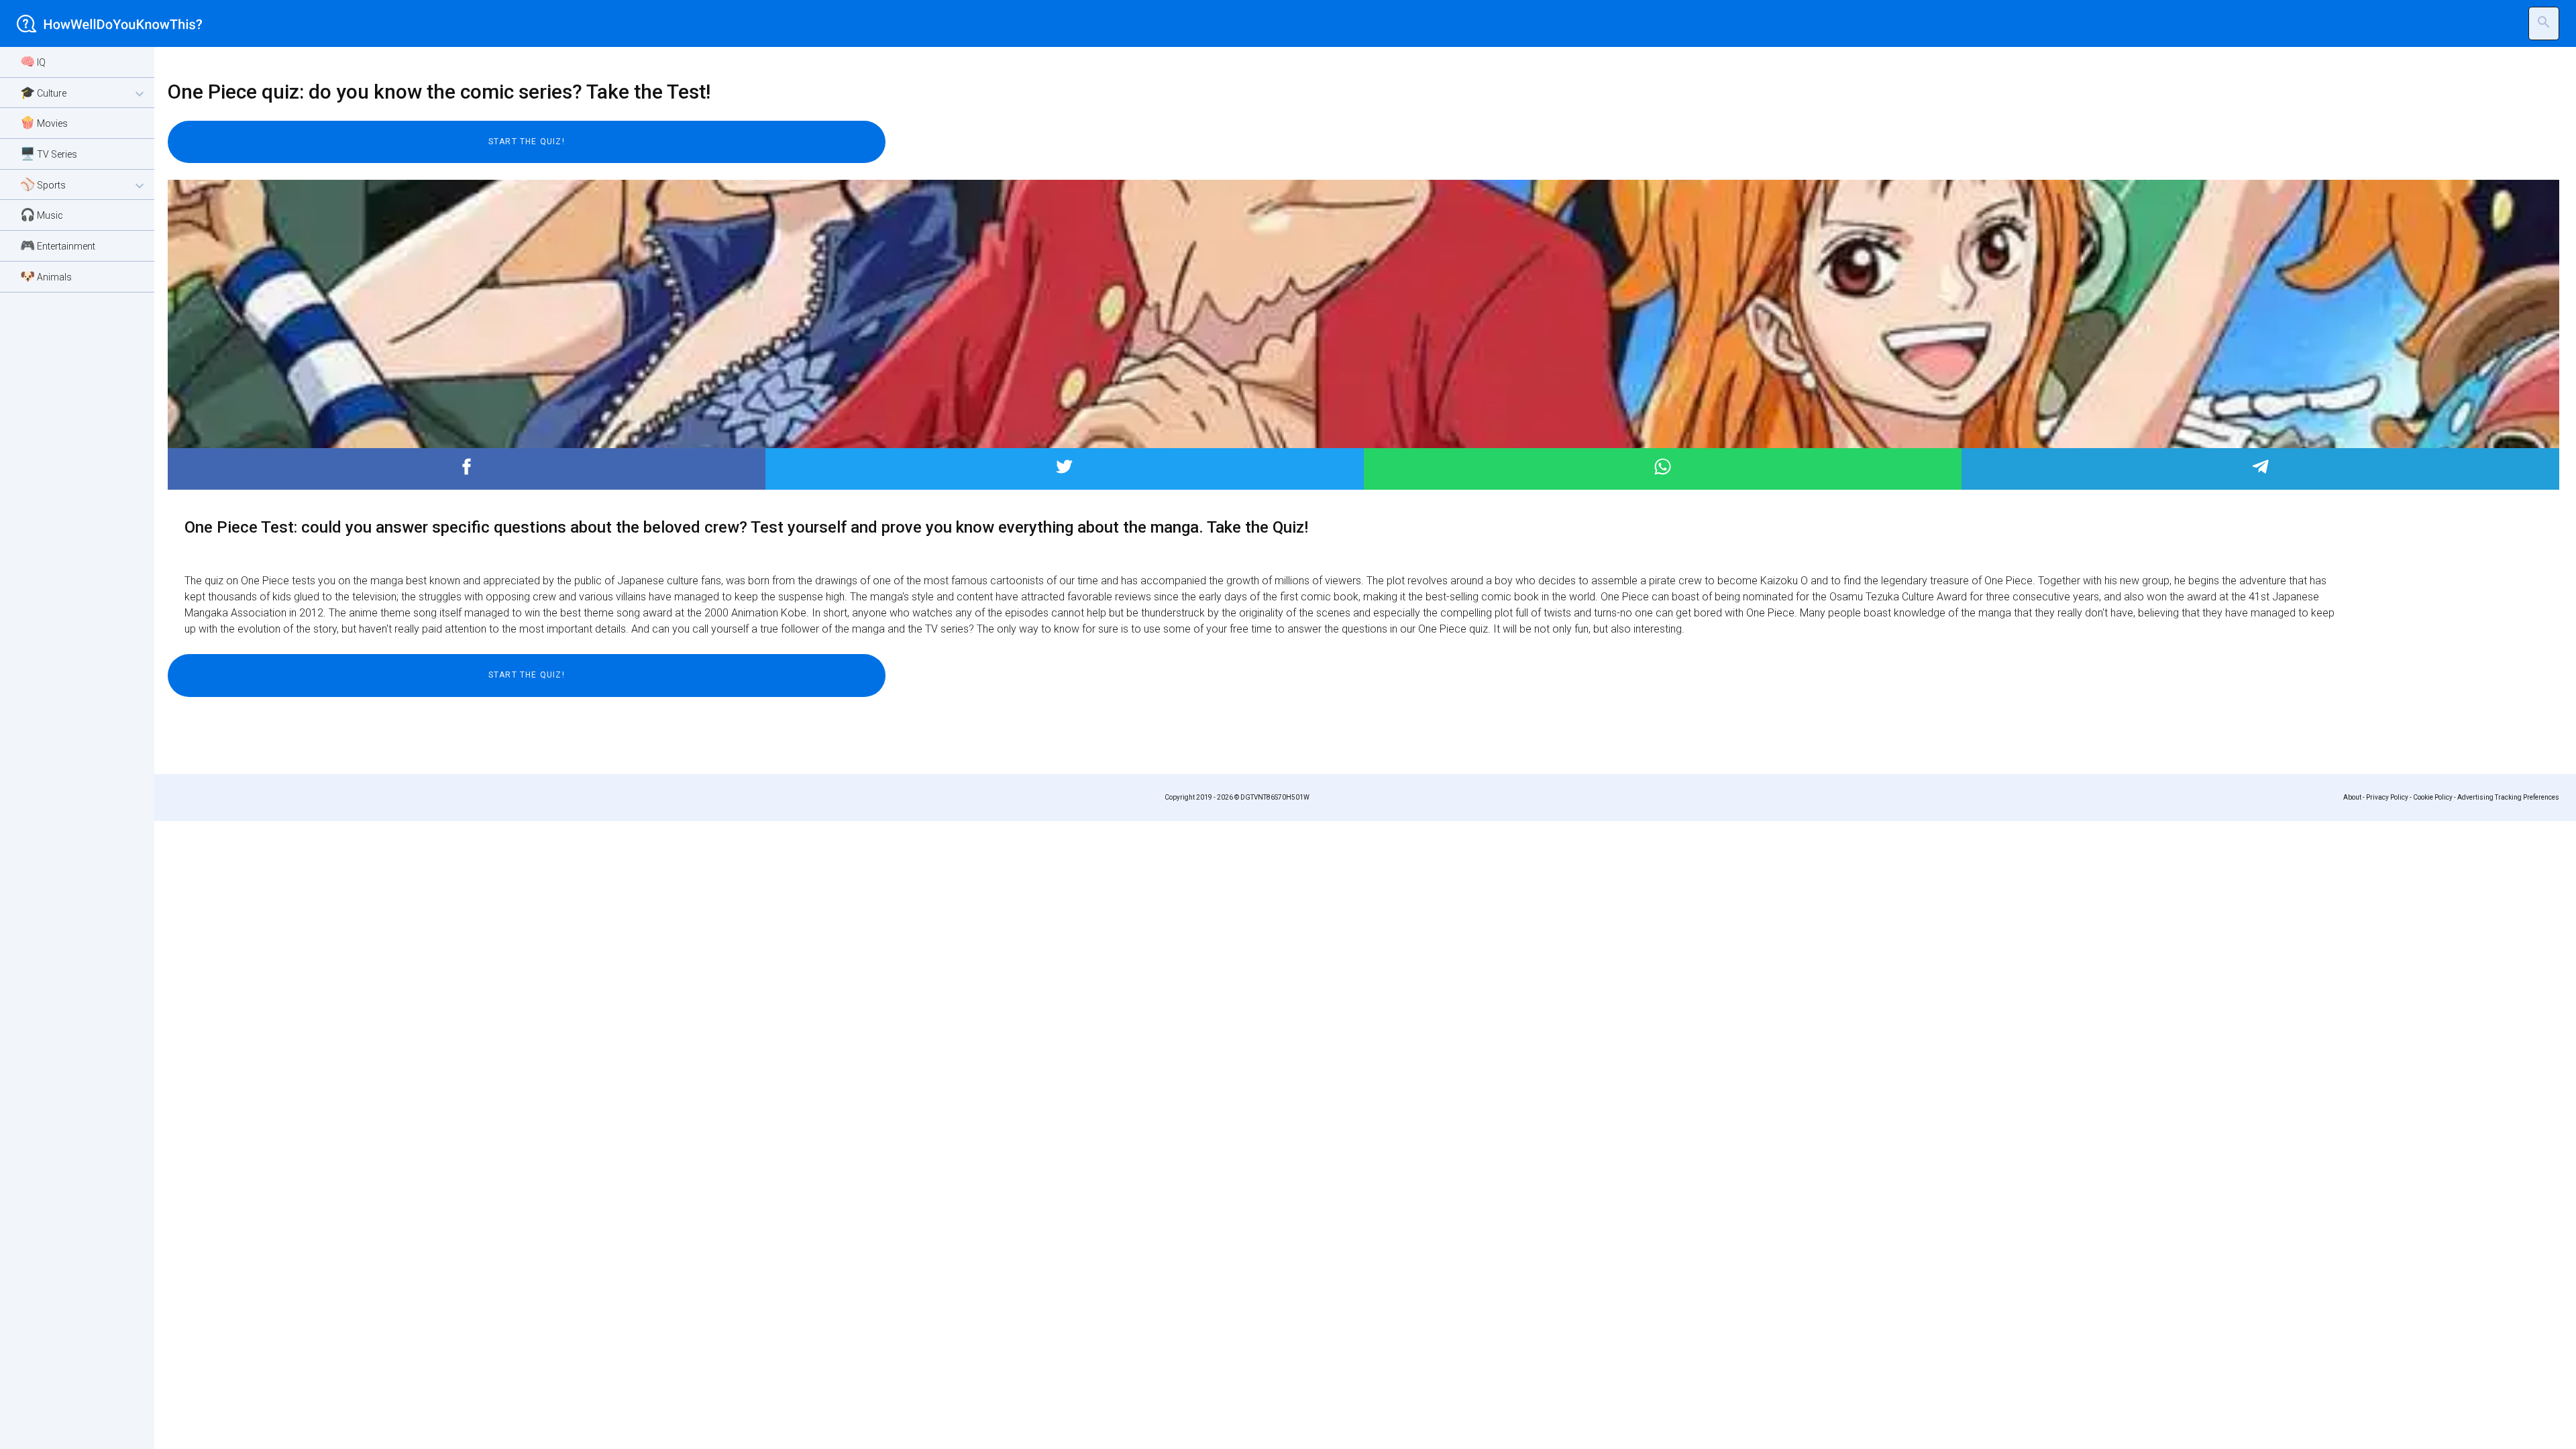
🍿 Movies (44, 122)
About (2352, 797)
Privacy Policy (2387, 797)
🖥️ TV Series (49, 153)
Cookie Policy (2433, 797)
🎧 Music (42, 214)
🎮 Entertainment (58, 245)
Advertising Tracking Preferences (2508, 797)
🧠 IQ (33, 61)
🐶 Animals (46, 276)
